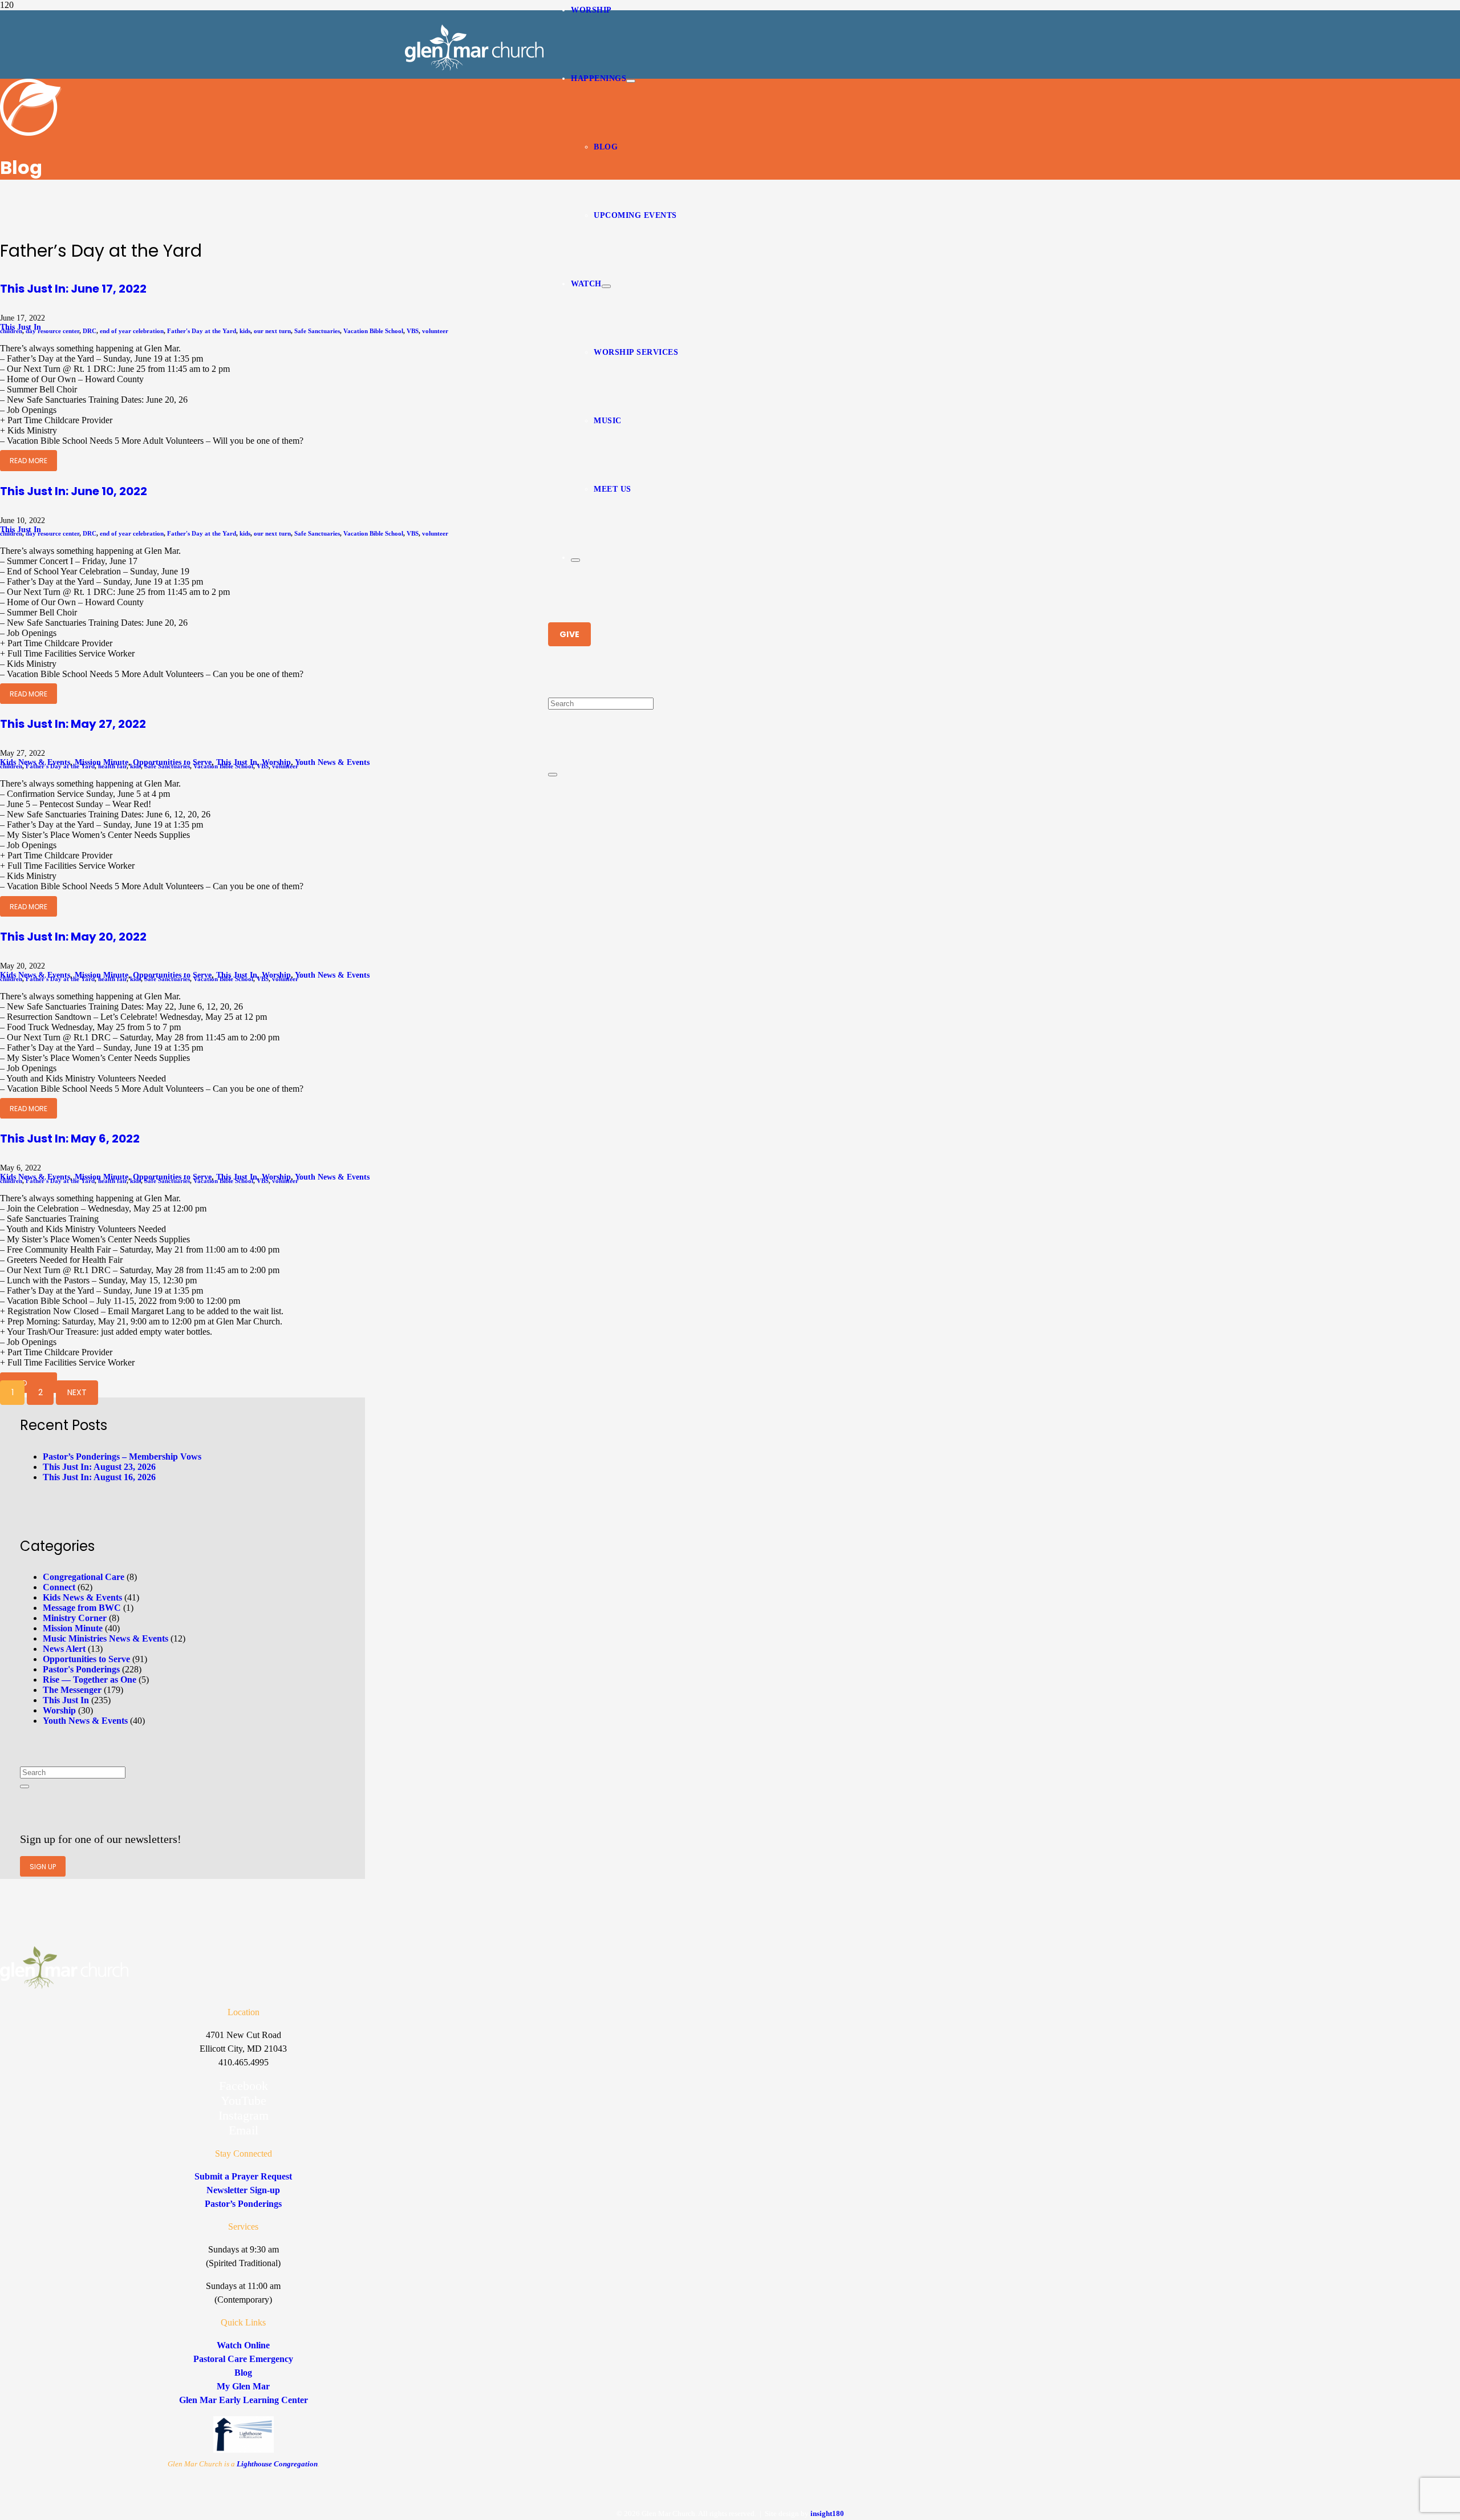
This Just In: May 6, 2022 (70, 1139)
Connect (59, 1587)
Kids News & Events (82, 1597)
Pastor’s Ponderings (243, 2204)
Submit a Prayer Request (243, 2176)
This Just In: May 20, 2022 (73, 937)
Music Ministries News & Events (106, 1638)
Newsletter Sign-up (243, 2190)
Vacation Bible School (373, 331)
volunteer (435, 331)
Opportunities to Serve (86, 1659)
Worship (59, 1710)
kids (245, 331)
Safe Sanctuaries (317, 331)
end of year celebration (132, 331)
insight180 (827, 2513)
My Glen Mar (243, 2386)
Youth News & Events (332, 762)
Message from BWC (82, 1608)
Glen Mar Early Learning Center (244, 2400)
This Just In (66, 1700)
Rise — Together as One (90, 1680)
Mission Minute (73, 1628)
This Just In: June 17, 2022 (73, 289)
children (11, 331)
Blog (243, 2373)
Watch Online (243, 2345)
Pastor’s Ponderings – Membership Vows (122, 1457)
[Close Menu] (575, 560)
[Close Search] (553, 775)
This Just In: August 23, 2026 (99, 1467)
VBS (413, 331)
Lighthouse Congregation (277, 2464)
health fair (112, 766)
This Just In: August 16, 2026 (99, 1477)
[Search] (25, 1786)
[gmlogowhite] (474, 68)
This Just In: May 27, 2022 (73, 724)
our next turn (272, 331)
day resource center (52, 331)
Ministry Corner (75, 1618)
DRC (90, 331)
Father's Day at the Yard (202, 331)
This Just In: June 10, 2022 (74, 491)
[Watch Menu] (606, 286)
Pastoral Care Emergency (243, 2359)
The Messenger (72, 1690)
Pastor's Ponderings (81, 1669)
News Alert (64, 1649)
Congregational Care (84, 1577)
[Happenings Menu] (631, 81)
